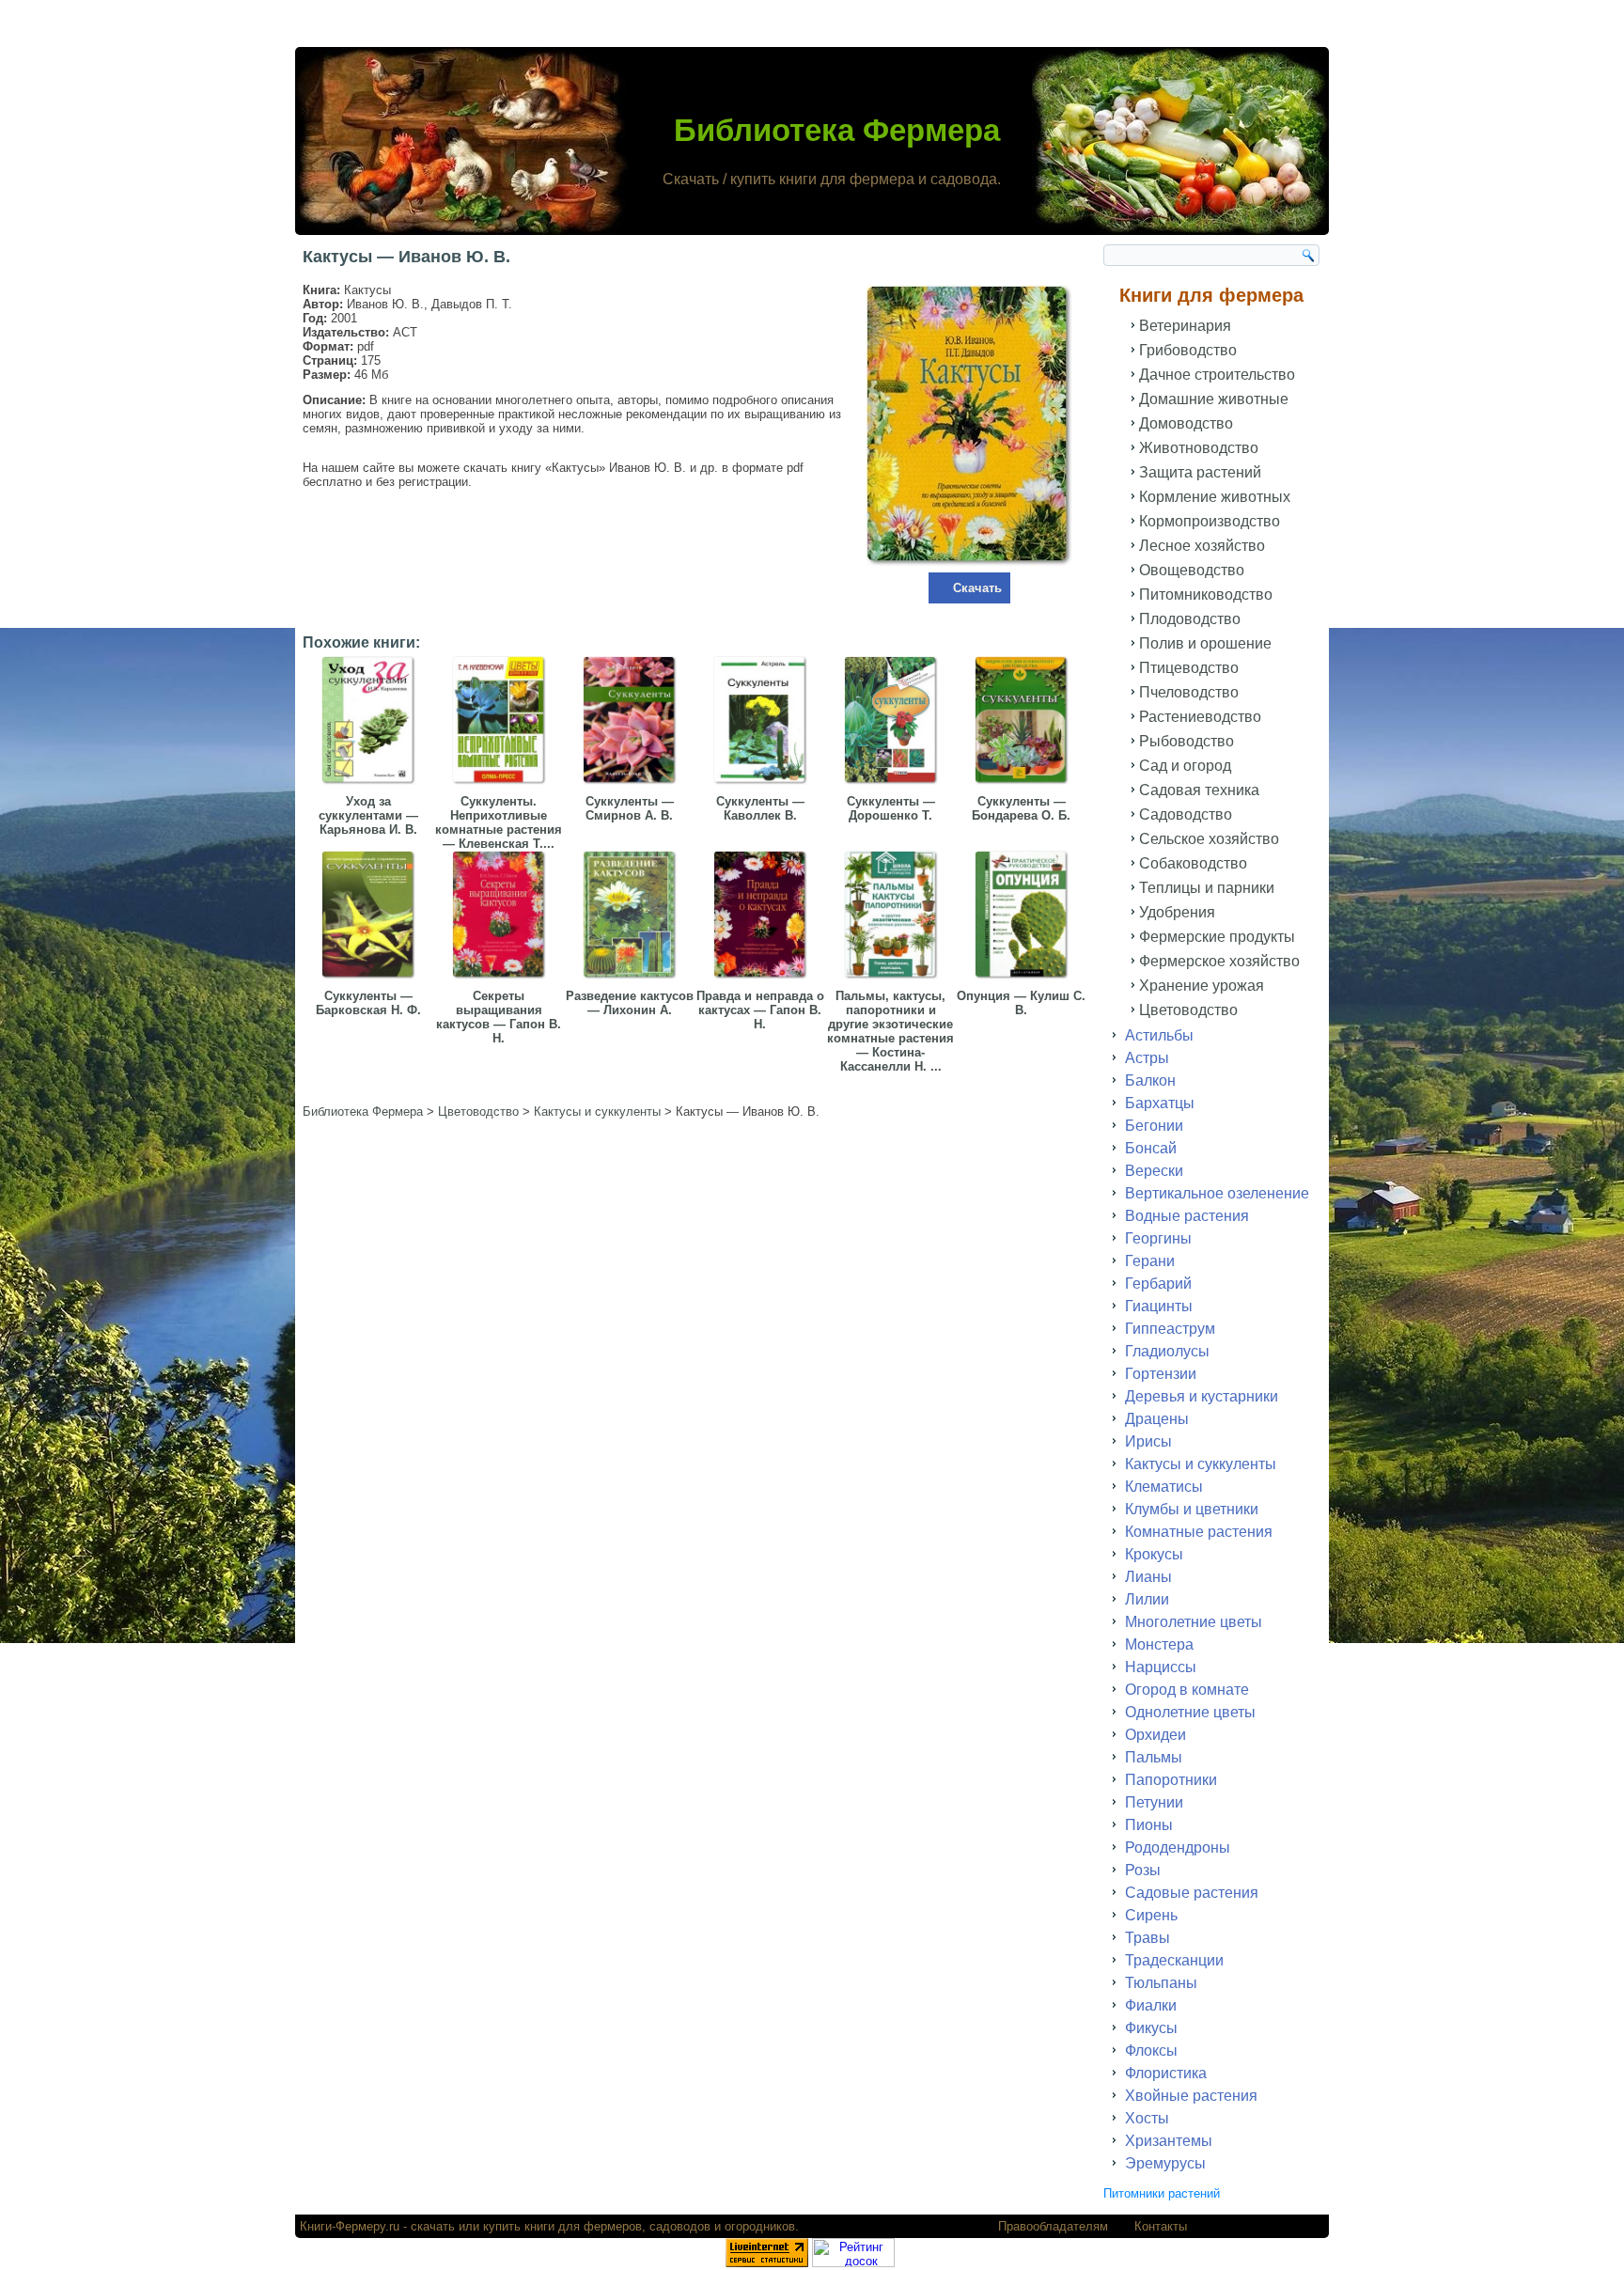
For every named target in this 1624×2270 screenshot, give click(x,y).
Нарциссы (1161, 1667)
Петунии (1154, 1802)
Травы (1148, 1938)
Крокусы (1154, 1554)
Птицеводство (1189, 668)
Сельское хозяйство (1209, 839)
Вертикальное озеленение (1217, 1193)
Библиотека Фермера (837, 130)
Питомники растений (1162, 2193)
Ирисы (1148, 1441)
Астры (1147, 1058)
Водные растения (1187, 1216)
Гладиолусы (1167, 1351)
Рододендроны (1178, 1847)
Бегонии (1154, 1126)
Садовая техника (1199, 790)
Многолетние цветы (1194, 1622)
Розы (1143, 1870)
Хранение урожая (1202, 986)
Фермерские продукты (1217, 937)
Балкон (1150, 1080)
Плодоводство (1190, 619)
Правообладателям (1053, 2226)
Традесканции (1174, 1960)
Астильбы (1159, 1035)
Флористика (1166, 2073)
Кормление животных (1215, 497)
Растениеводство (1200, 717)
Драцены (1157, 1419)
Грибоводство (1188, 350)
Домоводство (1186, 423)
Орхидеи (1156, 1735)
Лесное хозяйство (1202, 546)
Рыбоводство (1187, 741)
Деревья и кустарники (1202, 1396)
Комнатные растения (1199, 1532)
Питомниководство (1206, 595)
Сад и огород (1185, 766)
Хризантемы (1169, 2141)
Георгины (1158, 1238)
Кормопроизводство (1210, 521)
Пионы (1149, 1825)
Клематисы (1164, 1487)
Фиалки (1151, 2005)
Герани (1150, 1261)
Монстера (1159, 1644)
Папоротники (1171, 1780)
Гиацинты (1159, 1306)
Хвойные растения (1191, 2096)
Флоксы (1151, 2051)
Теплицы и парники (1207, 888)
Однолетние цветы (1190, 1712)
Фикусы (1151, 2028)
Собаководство (1193, 863)
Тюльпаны (1161, 1983)
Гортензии (1161, 1374)
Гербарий (1158, 1284)
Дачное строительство (1217, 375)
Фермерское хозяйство (1219, 961)
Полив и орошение (1205, 643)
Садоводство (1186, 814)
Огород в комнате (1187, 1690)
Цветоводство (1188, 1010)
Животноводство (1199, 448)
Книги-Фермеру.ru (350, 2226)
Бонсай (1151, 1148)
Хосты (1147, 2118)
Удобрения (1177, 912)
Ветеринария (1185, 326)
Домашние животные (1214, 399)
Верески (1154, 1171)
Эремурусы (1165, 2163)
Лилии (1147, 1599)
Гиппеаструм (1170, 1329)
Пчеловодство (1189, 692)
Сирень (1151, 1915)
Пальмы (1154, 1757)
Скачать (977, 588)
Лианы (1148, 1577)
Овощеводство (1192, 570)
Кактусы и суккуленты (1201, 1464)
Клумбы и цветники (1192, 1509)
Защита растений (1200, 472)
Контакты (1161, 2226)
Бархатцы (1160, 1103)
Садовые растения (1192, 1893)
